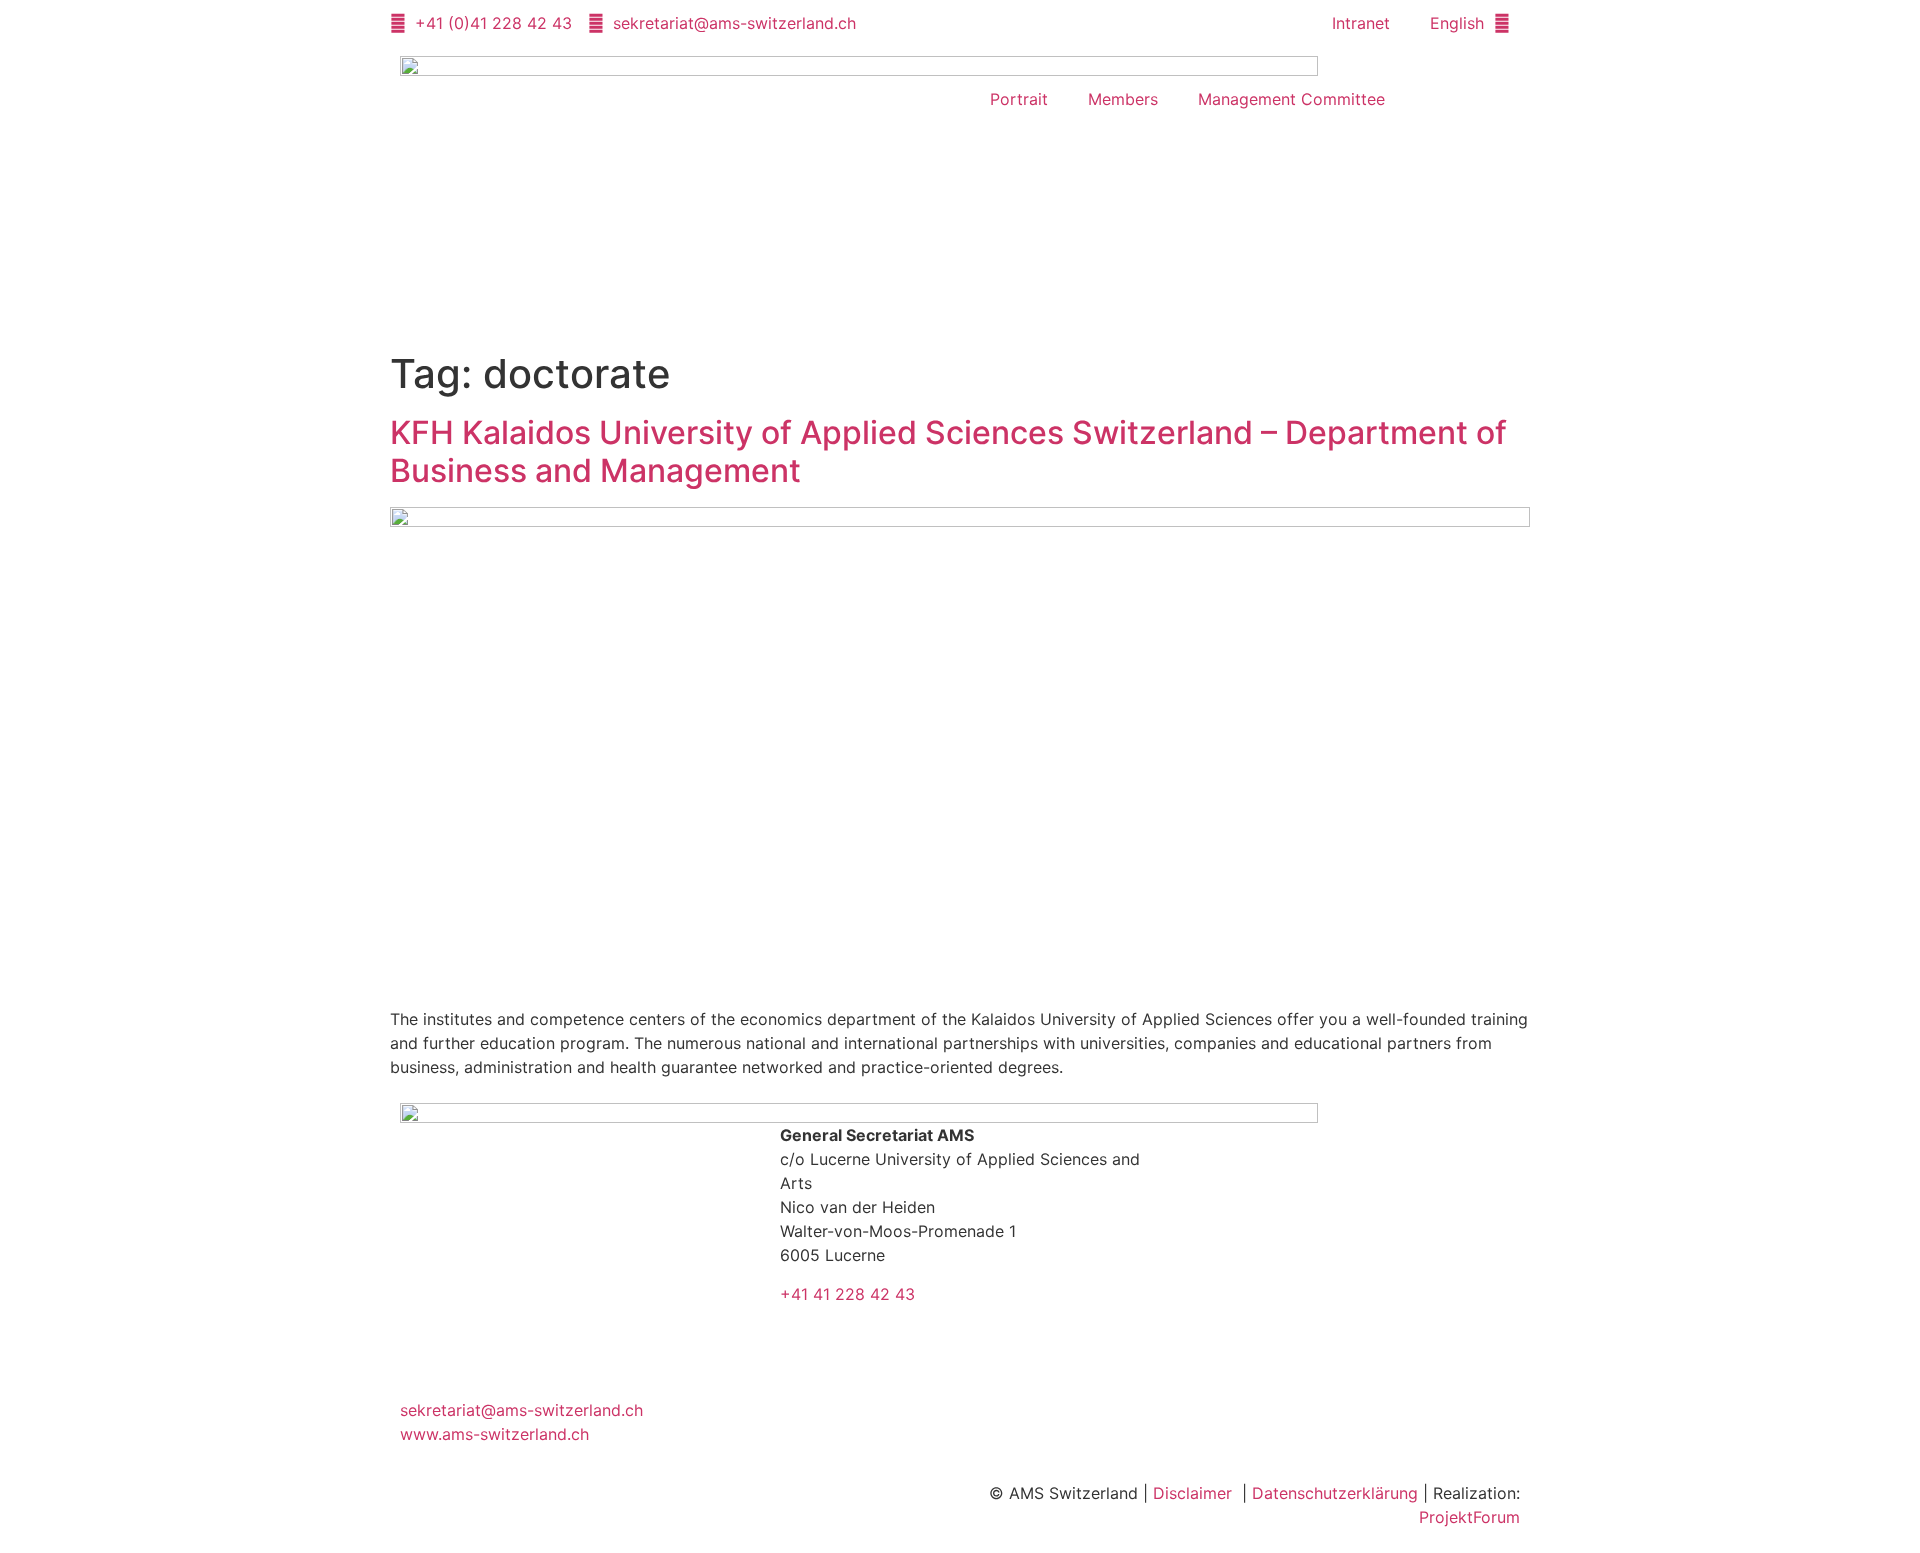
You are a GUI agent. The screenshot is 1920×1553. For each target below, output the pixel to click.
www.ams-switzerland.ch (494, 1434)
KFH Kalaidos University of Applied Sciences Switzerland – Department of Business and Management (948, 451)
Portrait (1019, 99)
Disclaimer (1192, 1493)
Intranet (1361, 23)
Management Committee (1291, 99)
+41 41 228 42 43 (847, 1294)
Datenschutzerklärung (1335, 1493)
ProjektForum (1469, 1517)
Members (1123, 99)
